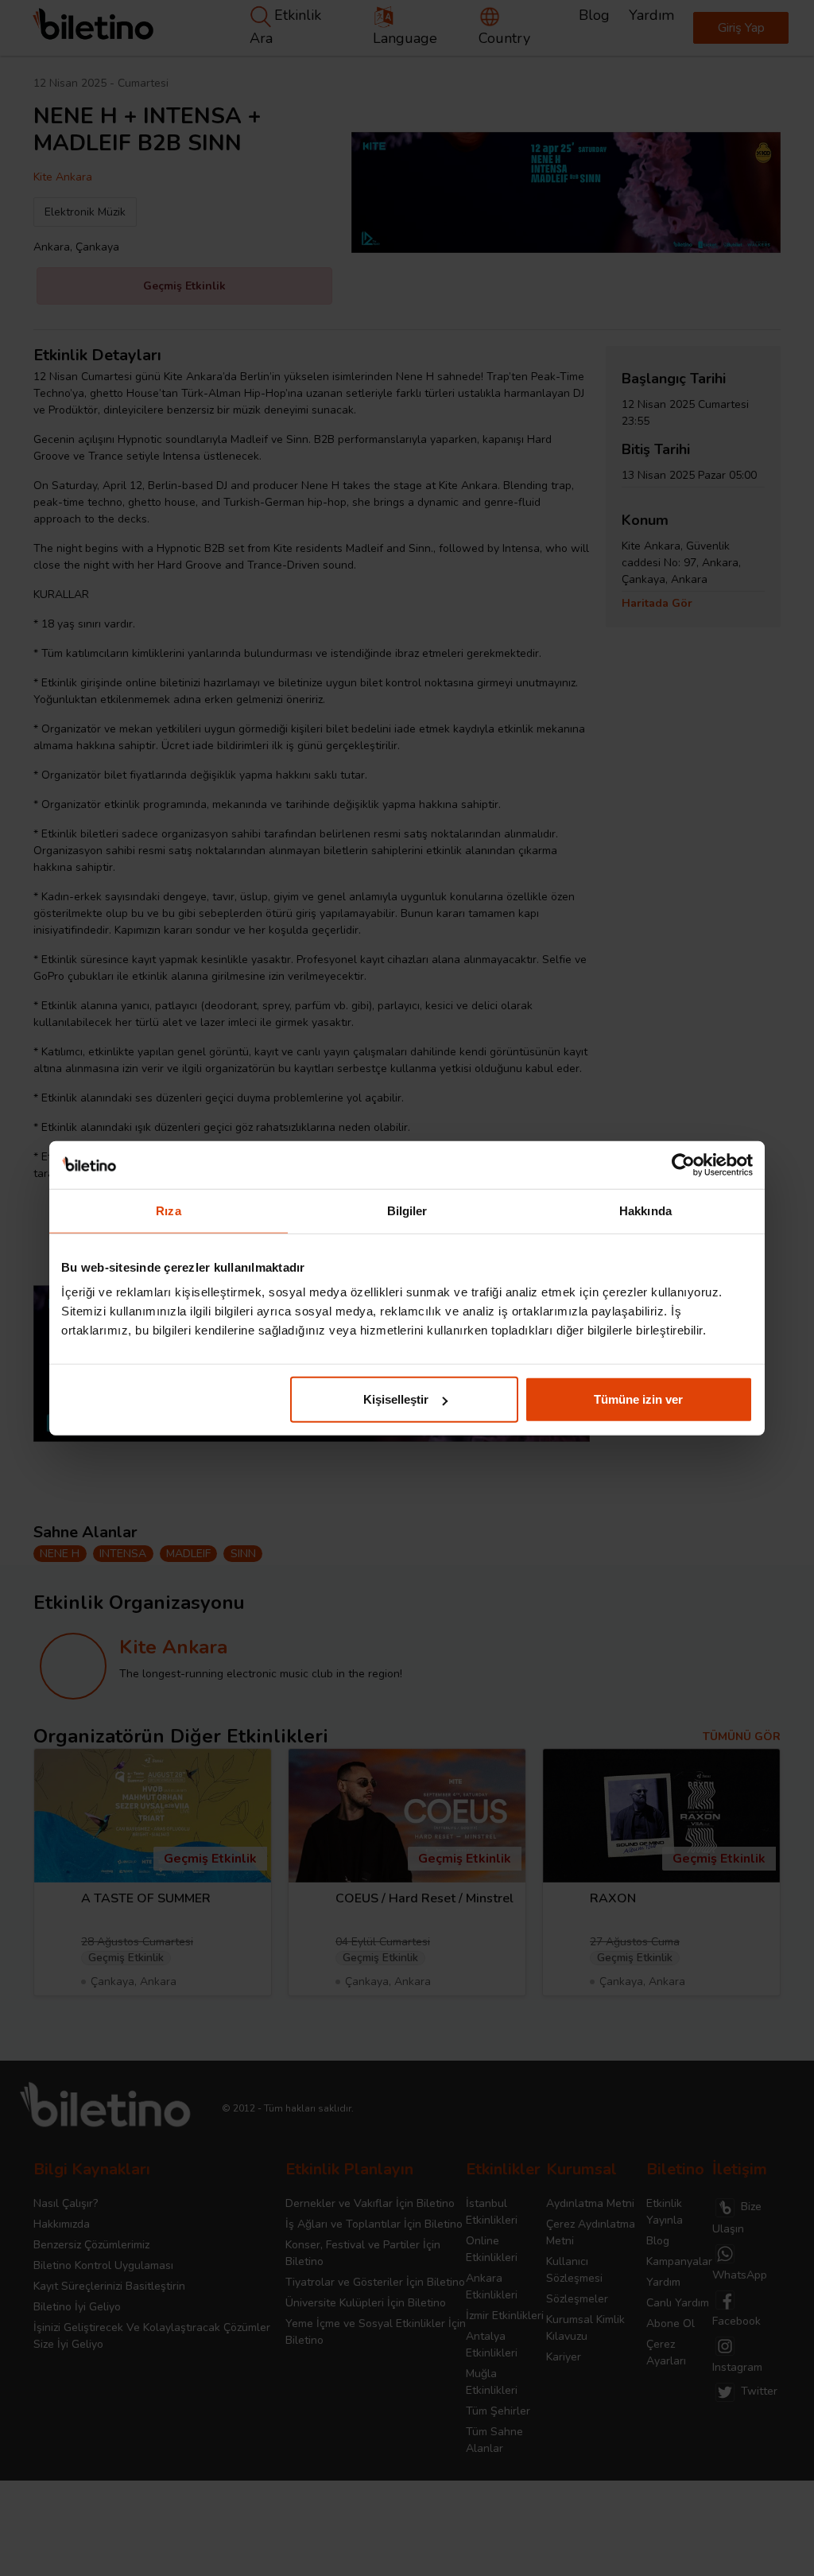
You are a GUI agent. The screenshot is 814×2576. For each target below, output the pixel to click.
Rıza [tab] (168, 1210)
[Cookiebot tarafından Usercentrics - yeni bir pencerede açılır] (683, 1164)
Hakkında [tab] (645, 1210)
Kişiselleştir (396, 1399)
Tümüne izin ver (638, 1399)
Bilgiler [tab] (407, 1210)
